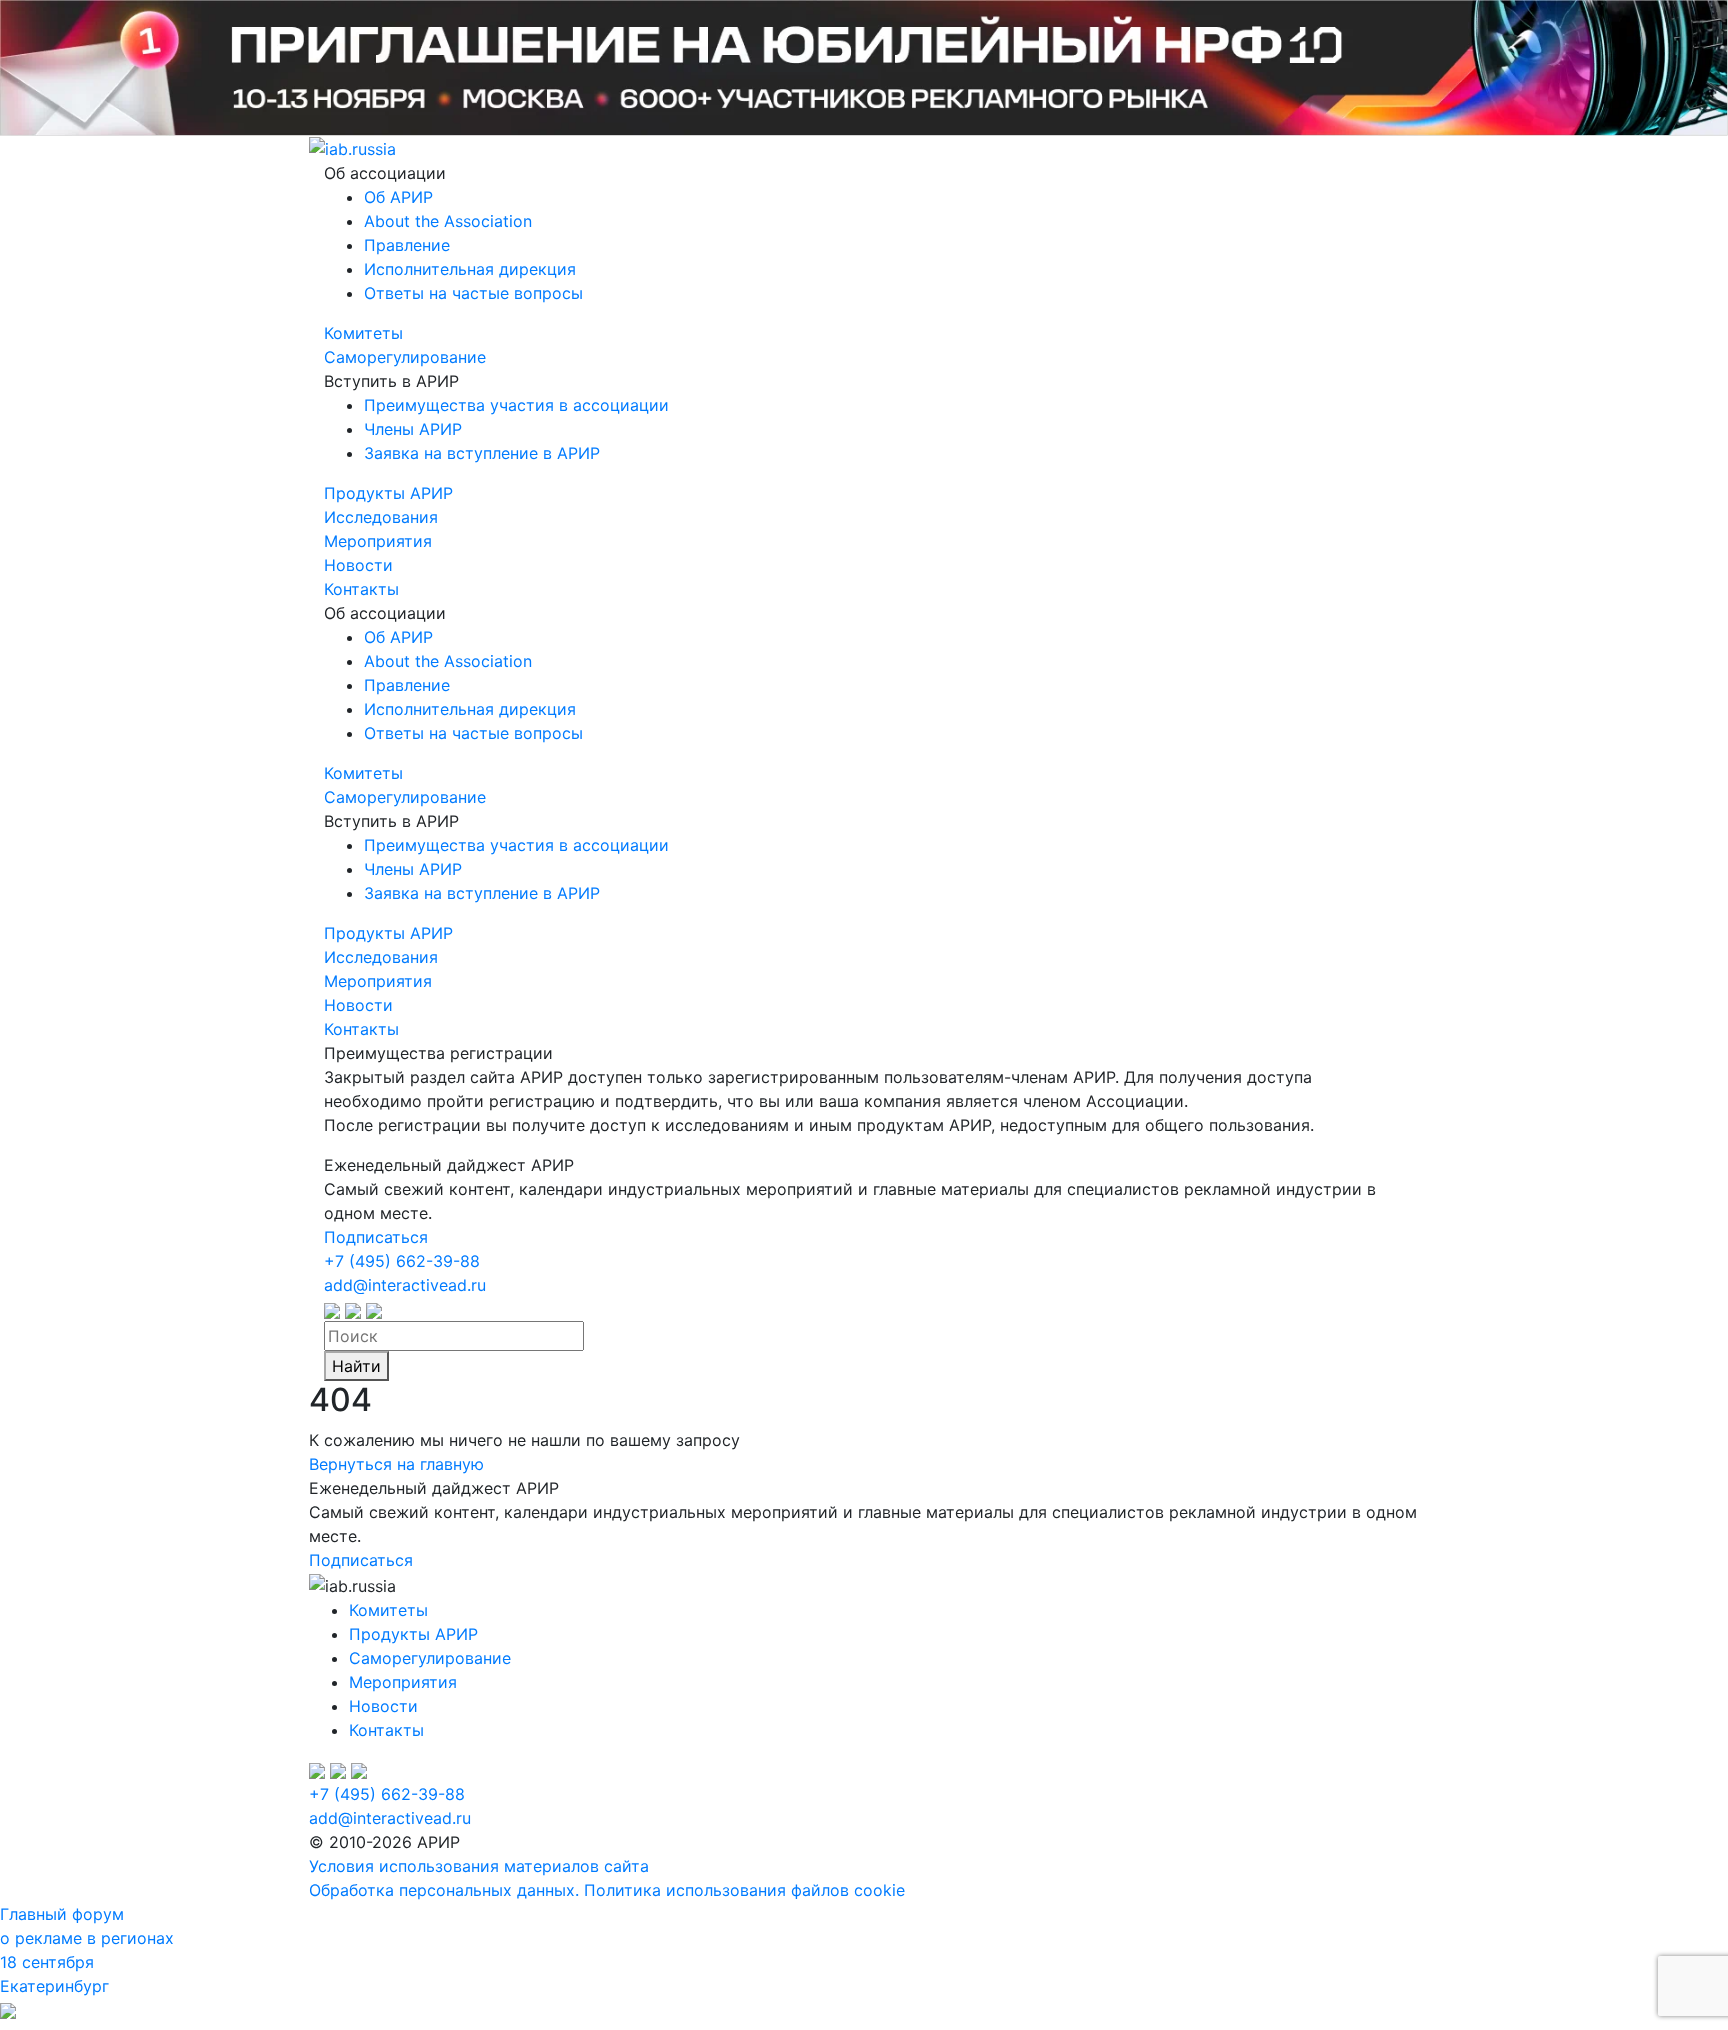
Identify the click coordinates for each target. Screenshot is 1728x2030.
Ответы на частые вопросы (473, 293)
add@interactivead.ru (405, 1285)
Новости (358, 565)
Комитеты (363, 333)
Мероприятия (378, 541)
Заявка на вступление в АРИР (482, 453)
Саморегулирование (405, 357)
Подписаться (376, 1237)
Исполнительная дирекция (470, 269)
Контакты (361, 589)
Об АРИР (398, 197)
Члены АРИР (413, 429)
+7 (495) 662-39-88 (402, 1261)
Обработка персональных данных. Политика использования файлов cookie (607, 1890)
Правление (407, 245)
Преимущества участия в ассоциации (516, 405)
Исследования (381, 517)
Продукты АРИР (388, 493)
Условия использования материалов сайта (479, 1866)
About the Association (448, 221)
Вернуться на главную (396, 1464)
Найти (356, 1366)
